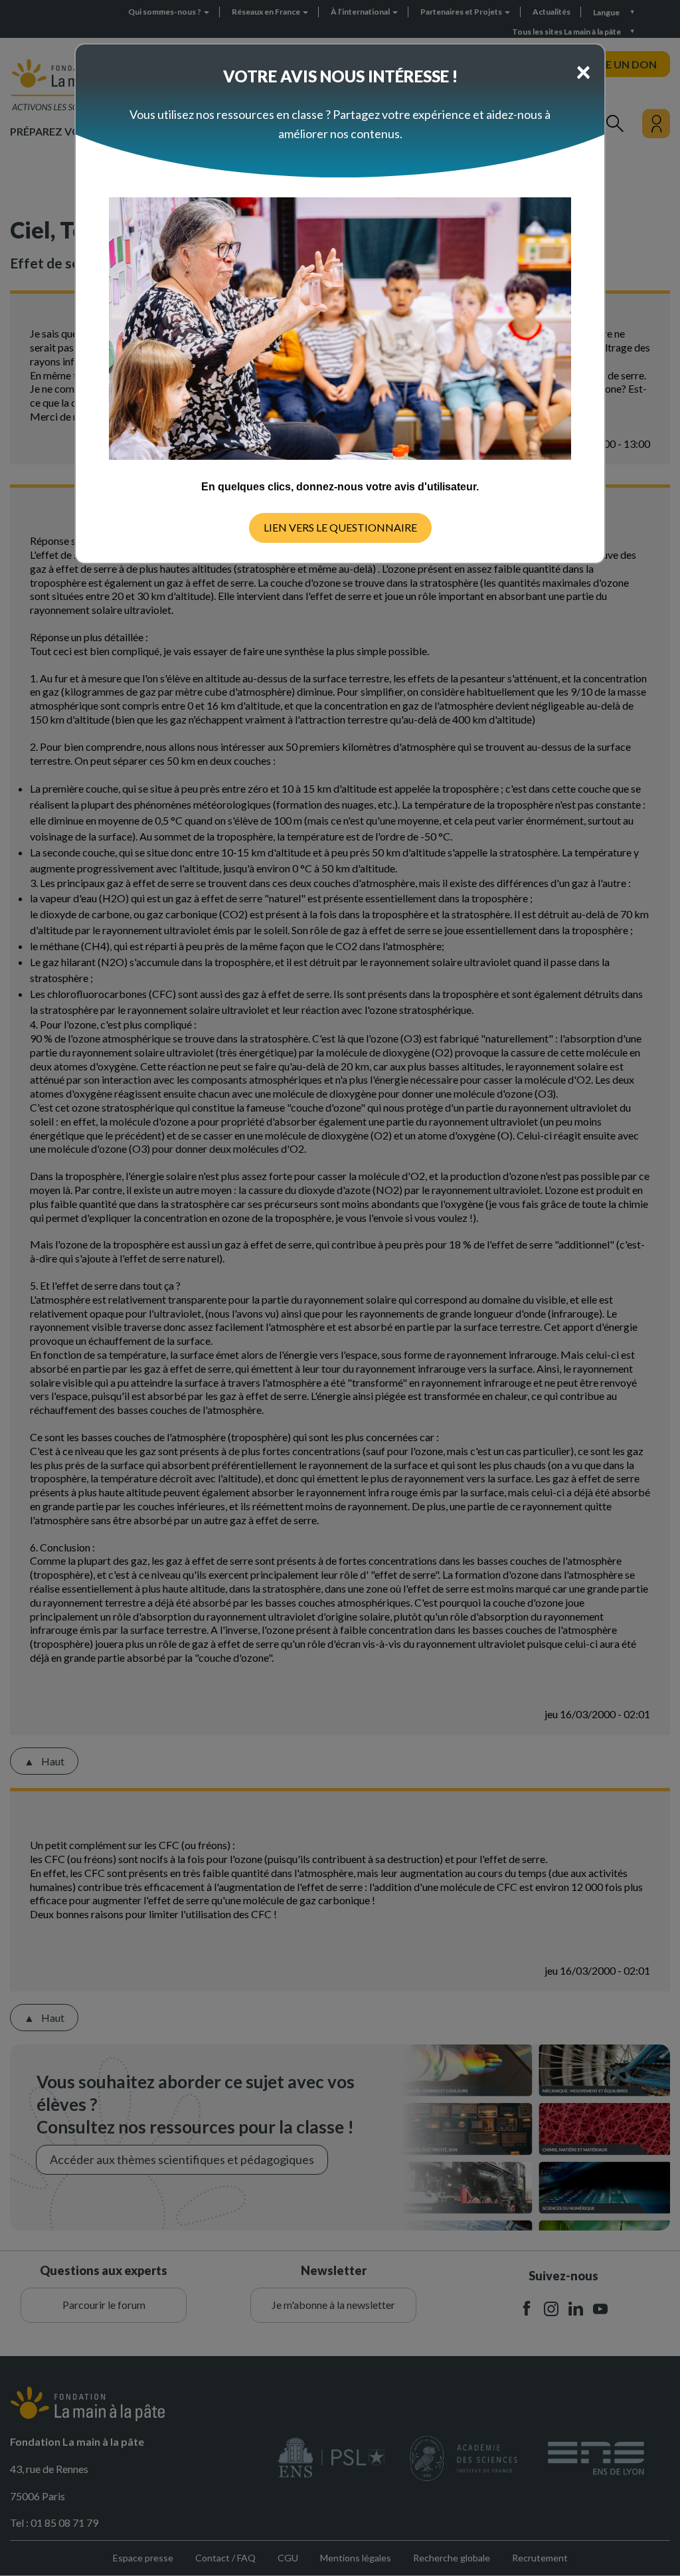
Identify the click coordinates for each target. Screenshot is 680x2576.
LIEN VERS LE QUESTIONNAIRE (340, 527)
